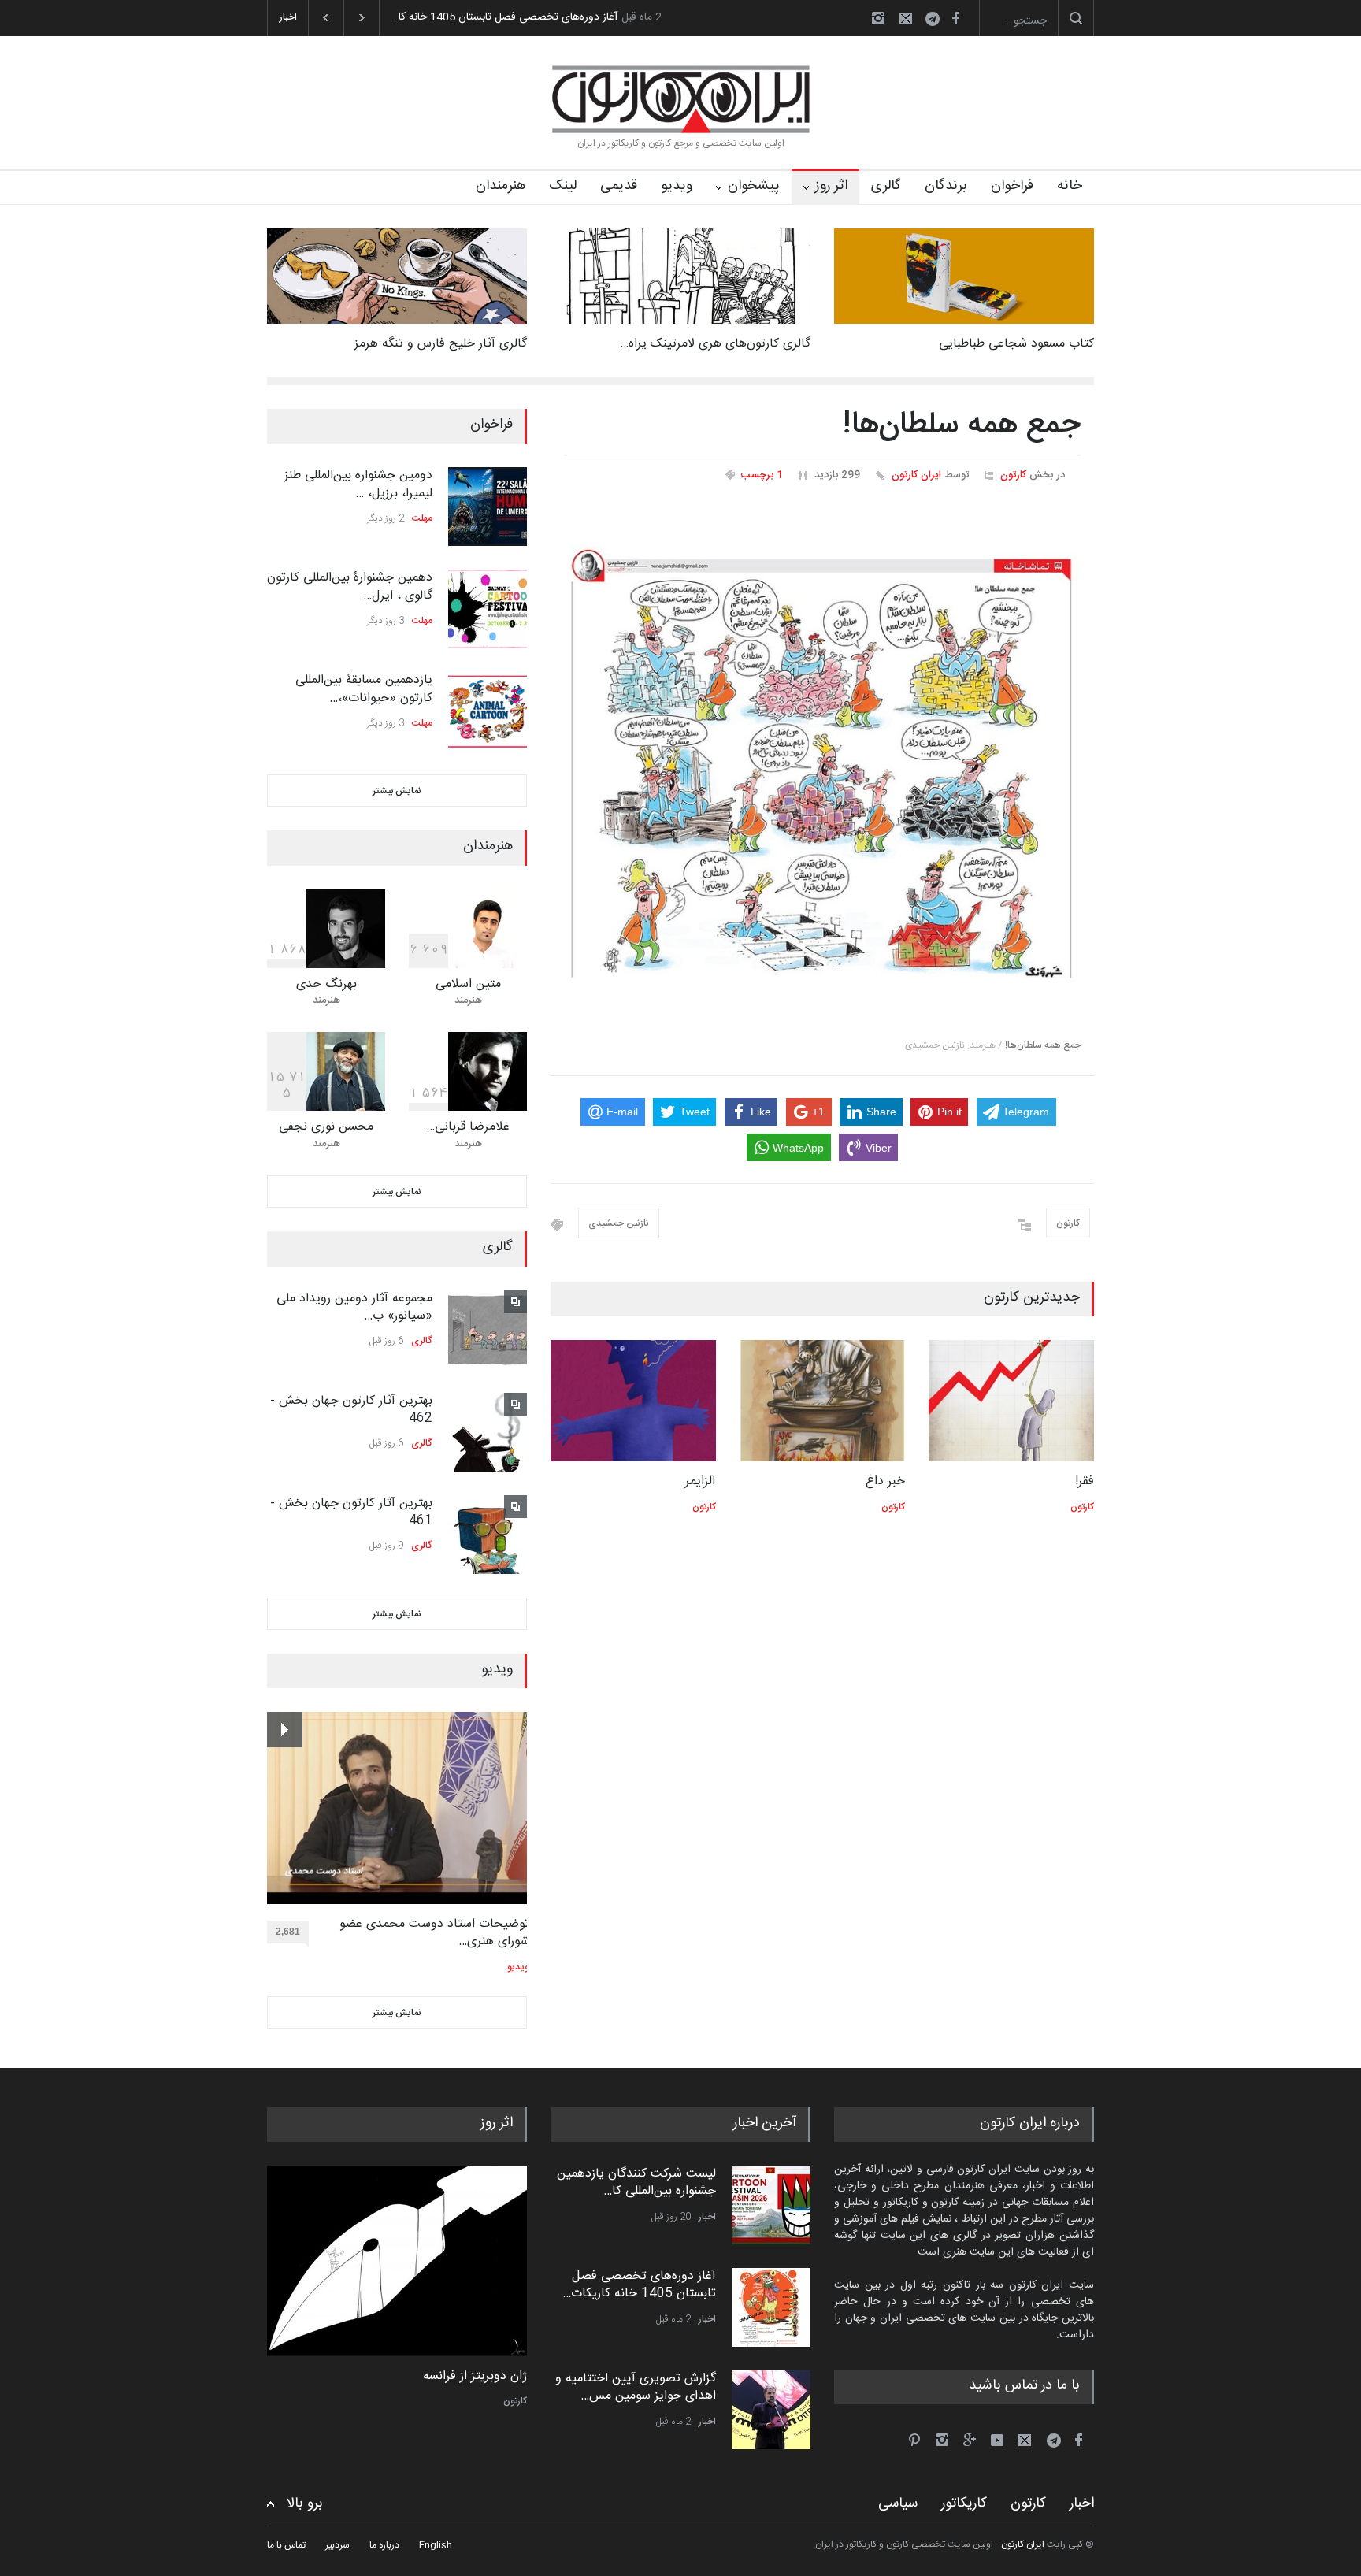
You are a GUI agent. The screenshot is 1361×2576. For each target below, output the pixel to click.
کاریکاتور (964, 2504)
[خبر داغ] (822, 1401)
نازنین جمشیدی (619, 1223)
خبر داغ (885, 1481)
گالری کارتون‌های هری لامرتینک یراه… (715, 344)
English (436, 2545)
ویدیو (677, 186)
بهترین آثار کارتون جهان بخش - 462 (351, 1410)
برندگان (946, 186)
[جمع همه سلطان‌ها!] (822, 766)
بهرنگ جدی (326, 984)
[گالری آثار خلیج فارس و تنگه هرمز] (397, 276)
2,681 (288, 1932)
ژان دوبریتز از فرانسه (475, 2377)
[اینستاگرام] (878, 18)
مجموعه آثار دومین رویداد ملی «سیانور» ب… (354, 1307)
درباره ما (384, 2545)
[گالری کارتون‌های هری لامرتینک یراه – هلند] (680, 276)
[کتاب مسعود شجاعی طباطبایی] (964, 276)
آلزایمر (701, 1481)
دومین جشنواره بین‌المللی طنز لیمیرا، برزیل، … (358, 484)
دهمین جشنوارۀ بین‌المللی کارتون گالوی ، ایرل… (350, 586)
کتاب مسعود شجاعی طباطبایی (1016, 344)
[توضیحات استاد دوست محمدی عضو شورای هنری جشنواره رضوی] (398, 1808)
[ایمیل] (906, 18)
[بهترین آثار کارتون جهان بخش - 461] (488, 1535)
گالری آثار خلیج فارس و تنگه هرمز (441, 344)
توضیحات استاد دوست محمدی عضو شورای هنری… (434, 1934)
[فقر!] (1011, 1401)
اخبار (707, 2217)
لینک (563, 186)
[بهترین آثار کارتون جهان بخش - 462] (488, 1432)
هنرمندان (501, 186)
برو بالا (305, 2504)
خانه (1070, 186)
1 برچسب (762, 475)
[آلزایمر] (633, 1401)
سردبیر (337, 2545)
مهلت (422, 518)
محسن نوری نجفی (326, 1127)
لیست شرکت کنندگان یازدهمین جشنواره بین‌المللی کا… (636, 2183)
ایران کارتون (916, 475)
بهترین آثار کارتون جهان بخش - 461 (351, 1512)
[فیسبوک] (955, 18)
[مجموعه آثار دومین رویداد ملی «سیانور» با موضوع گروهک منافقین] (488, 1330)
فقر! (1085, 1481)
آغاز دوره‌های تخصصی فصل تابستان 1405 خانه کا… (504, 17)
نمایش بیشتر (397, 791)
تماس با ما (286, 2545)
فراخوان (1012, 186)
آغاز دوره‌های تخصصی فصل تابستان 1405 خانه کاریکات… (639, 2285)
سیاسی (898, 2504)
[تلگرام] (937, 21)
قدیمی (619, 186)
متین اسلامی (468, 984)
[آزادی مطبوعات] (397, 2261)
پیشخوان (754, 186)
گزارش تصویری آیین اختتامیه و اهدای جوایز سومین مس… (636, 2387)
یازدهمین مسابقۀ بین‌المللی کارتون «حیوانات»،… (364, 689)
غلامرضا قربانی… (468, 1127)
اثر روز (831, 186)
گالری (886, 186)
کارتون (1013, 475)
